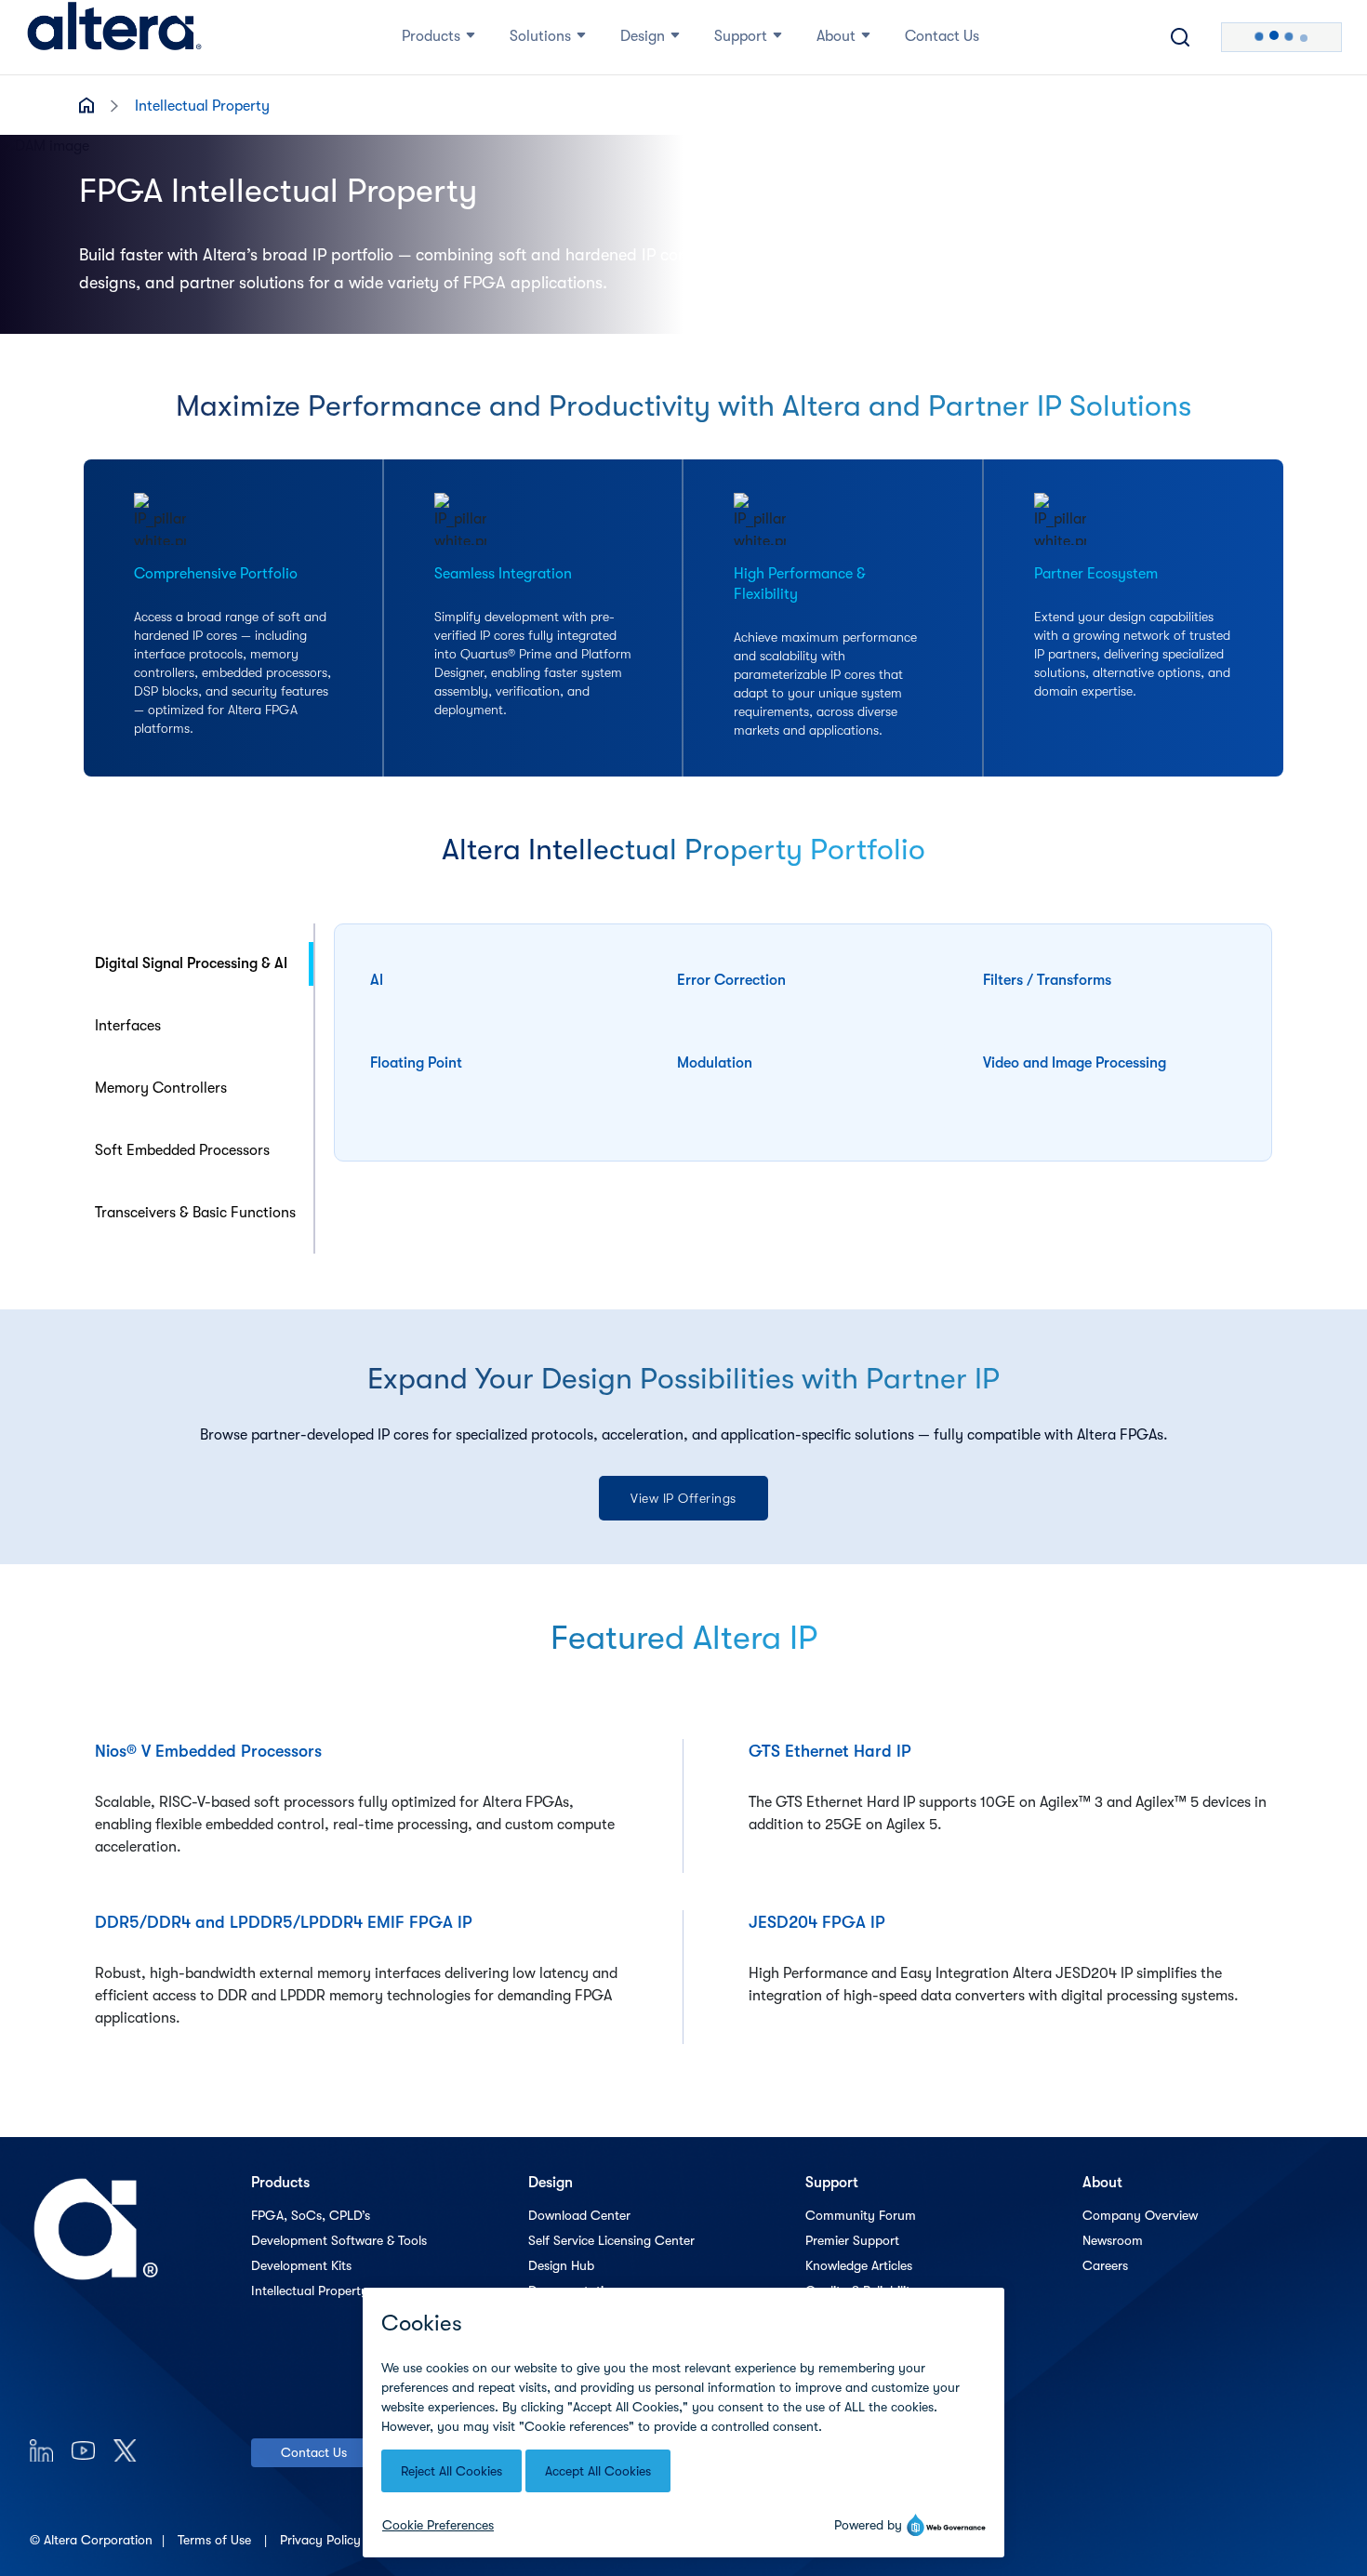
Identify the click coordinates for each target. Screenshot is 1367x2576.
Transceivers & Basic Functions (195, 1213)
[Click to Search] (1180, 37)
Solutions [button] (540, 36)
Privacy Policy (322, 2540)
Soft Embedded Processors (182, 1150)
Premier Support (852, 2240)
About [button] (836, 36)
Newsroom (1113, 2240)
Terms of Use (216, 2540)
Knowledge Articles (859, 2265)
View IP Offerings (683, 1498)
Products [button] (431, 36)
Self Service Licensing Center (611, 2240)
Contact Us (314, 2452)
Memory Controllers (161, 1088)
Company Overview (1140, 2215)
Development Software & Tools (339, 2240)
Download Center (579, 2215)
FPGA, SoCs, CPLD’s (311, 2215)
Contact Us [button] (942, 36)
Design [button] (643, 36)
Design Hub (561, 2265)
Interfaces (128, 1026)
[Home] (114, 37)
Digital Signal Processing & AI (191, 963)
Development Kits (301, 2265)
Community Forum (861, 2215)
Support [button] (741, 36)
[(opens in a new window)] (41, 2450)
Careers (1105, 2265)
